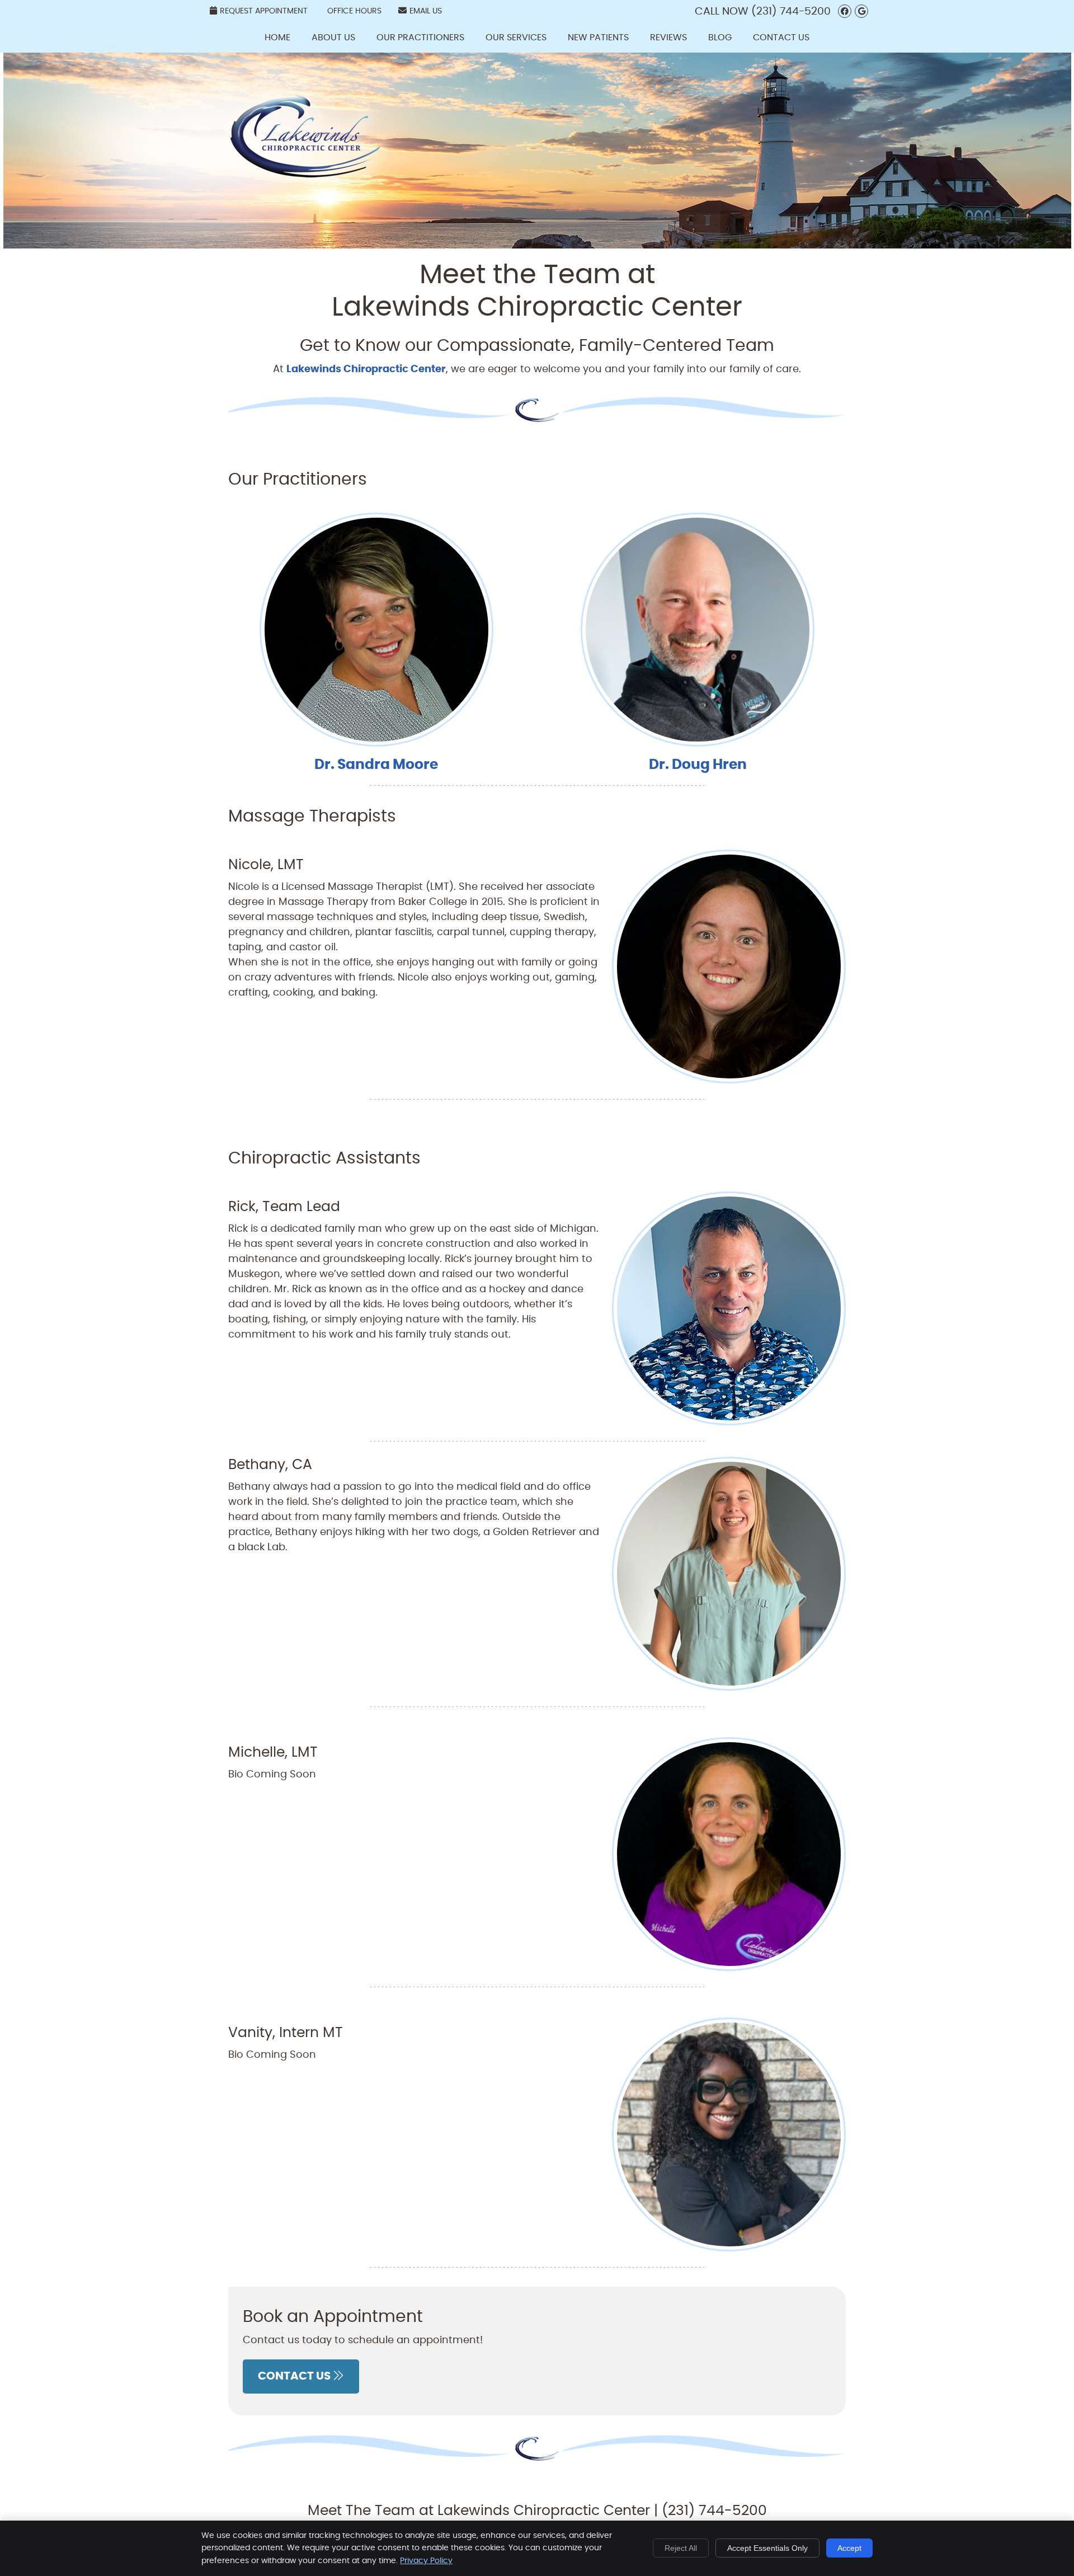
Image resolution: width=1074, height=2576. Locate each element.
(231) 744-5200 (791, 11)
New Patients (598, 37)
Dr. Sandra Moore (376, 765)
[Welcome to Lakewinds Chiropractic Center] (305, 187)
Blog (720, 37)
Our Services (516, 37)
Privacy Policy (426, 2561)
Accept (849, 2548)
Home (277, 37)
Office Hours (354, 11)
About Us (333, 37)
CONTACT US (295, 2376)
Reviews (668, 37)
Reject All (681, 2548)
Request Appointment (264, 11)
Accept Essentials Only (767, 2548)
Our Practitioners (420, 37)
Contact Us (781, 37)
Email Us (426, 11)
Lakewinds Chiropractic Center (366, 369)
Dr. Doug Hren (698, 765)
